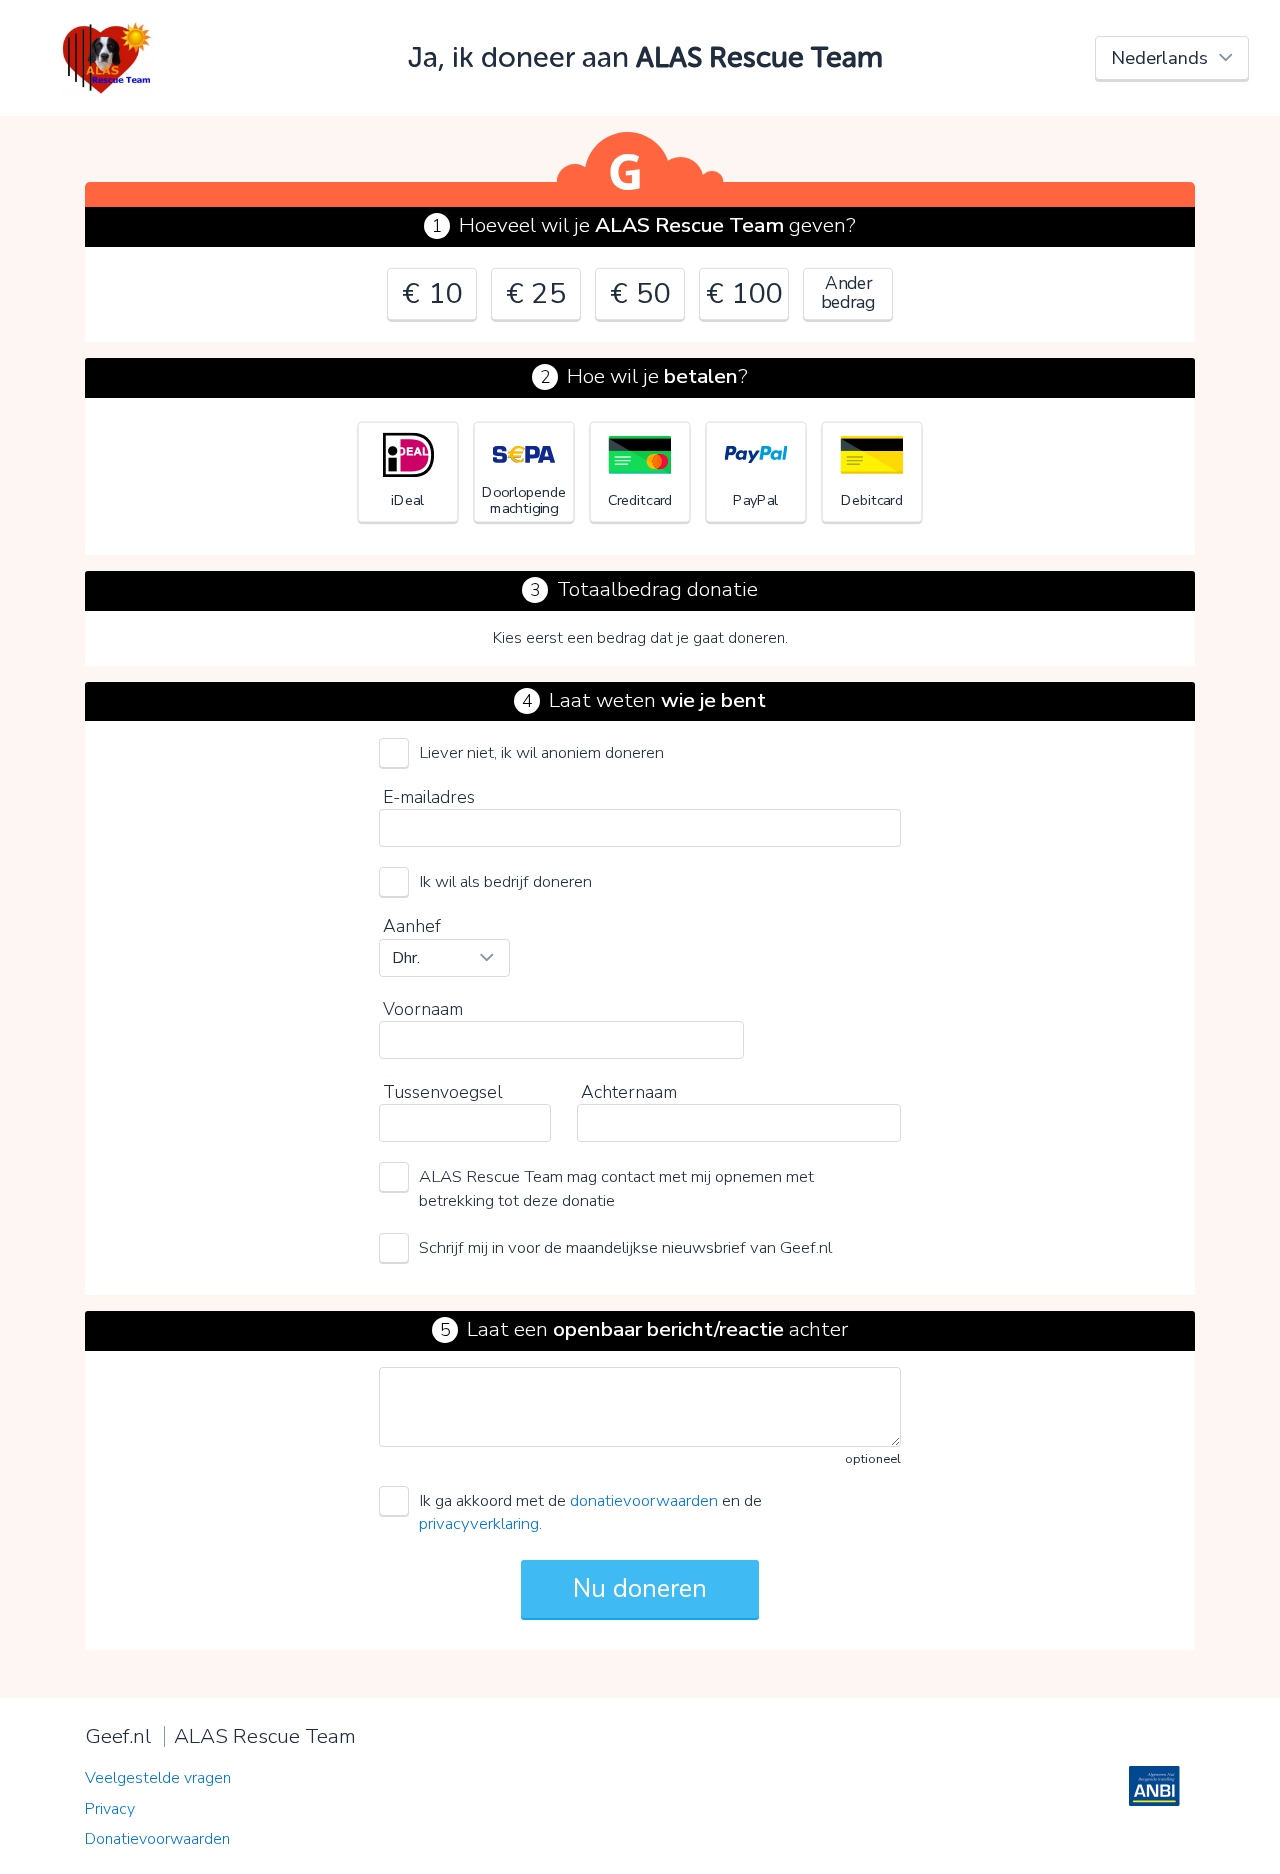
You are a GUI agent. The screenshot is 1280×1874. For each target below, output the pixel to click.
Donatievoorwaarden (157, 1839)
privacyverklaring (479, 1523)
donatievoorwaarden (644, 1500)
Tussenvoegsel (442, 1092)
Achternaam (629, 1092)
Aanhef (412, 926)
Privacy (110, 1809)
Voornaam (423, 1009)
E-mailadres (429, 797)
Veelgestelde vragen (158, 1778)
